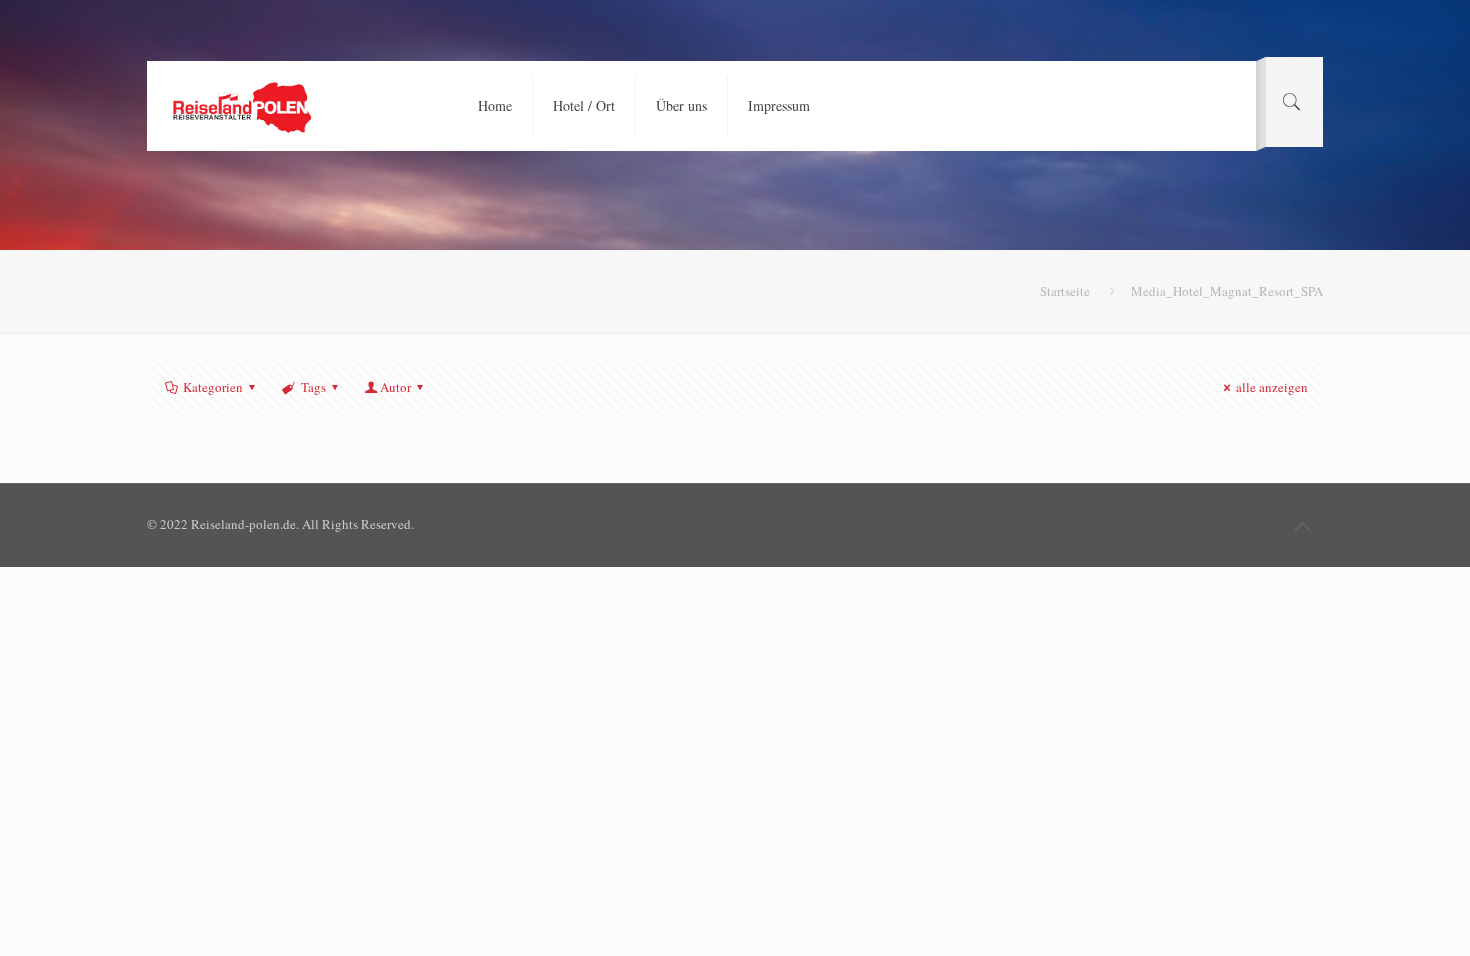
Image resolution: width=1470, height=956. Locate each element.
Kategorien (213, 387)
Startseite (1065, 291)
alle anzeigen (1272, 387)
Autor (395, 387)
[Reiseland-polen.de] (242, 106)
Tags (313, 387)
